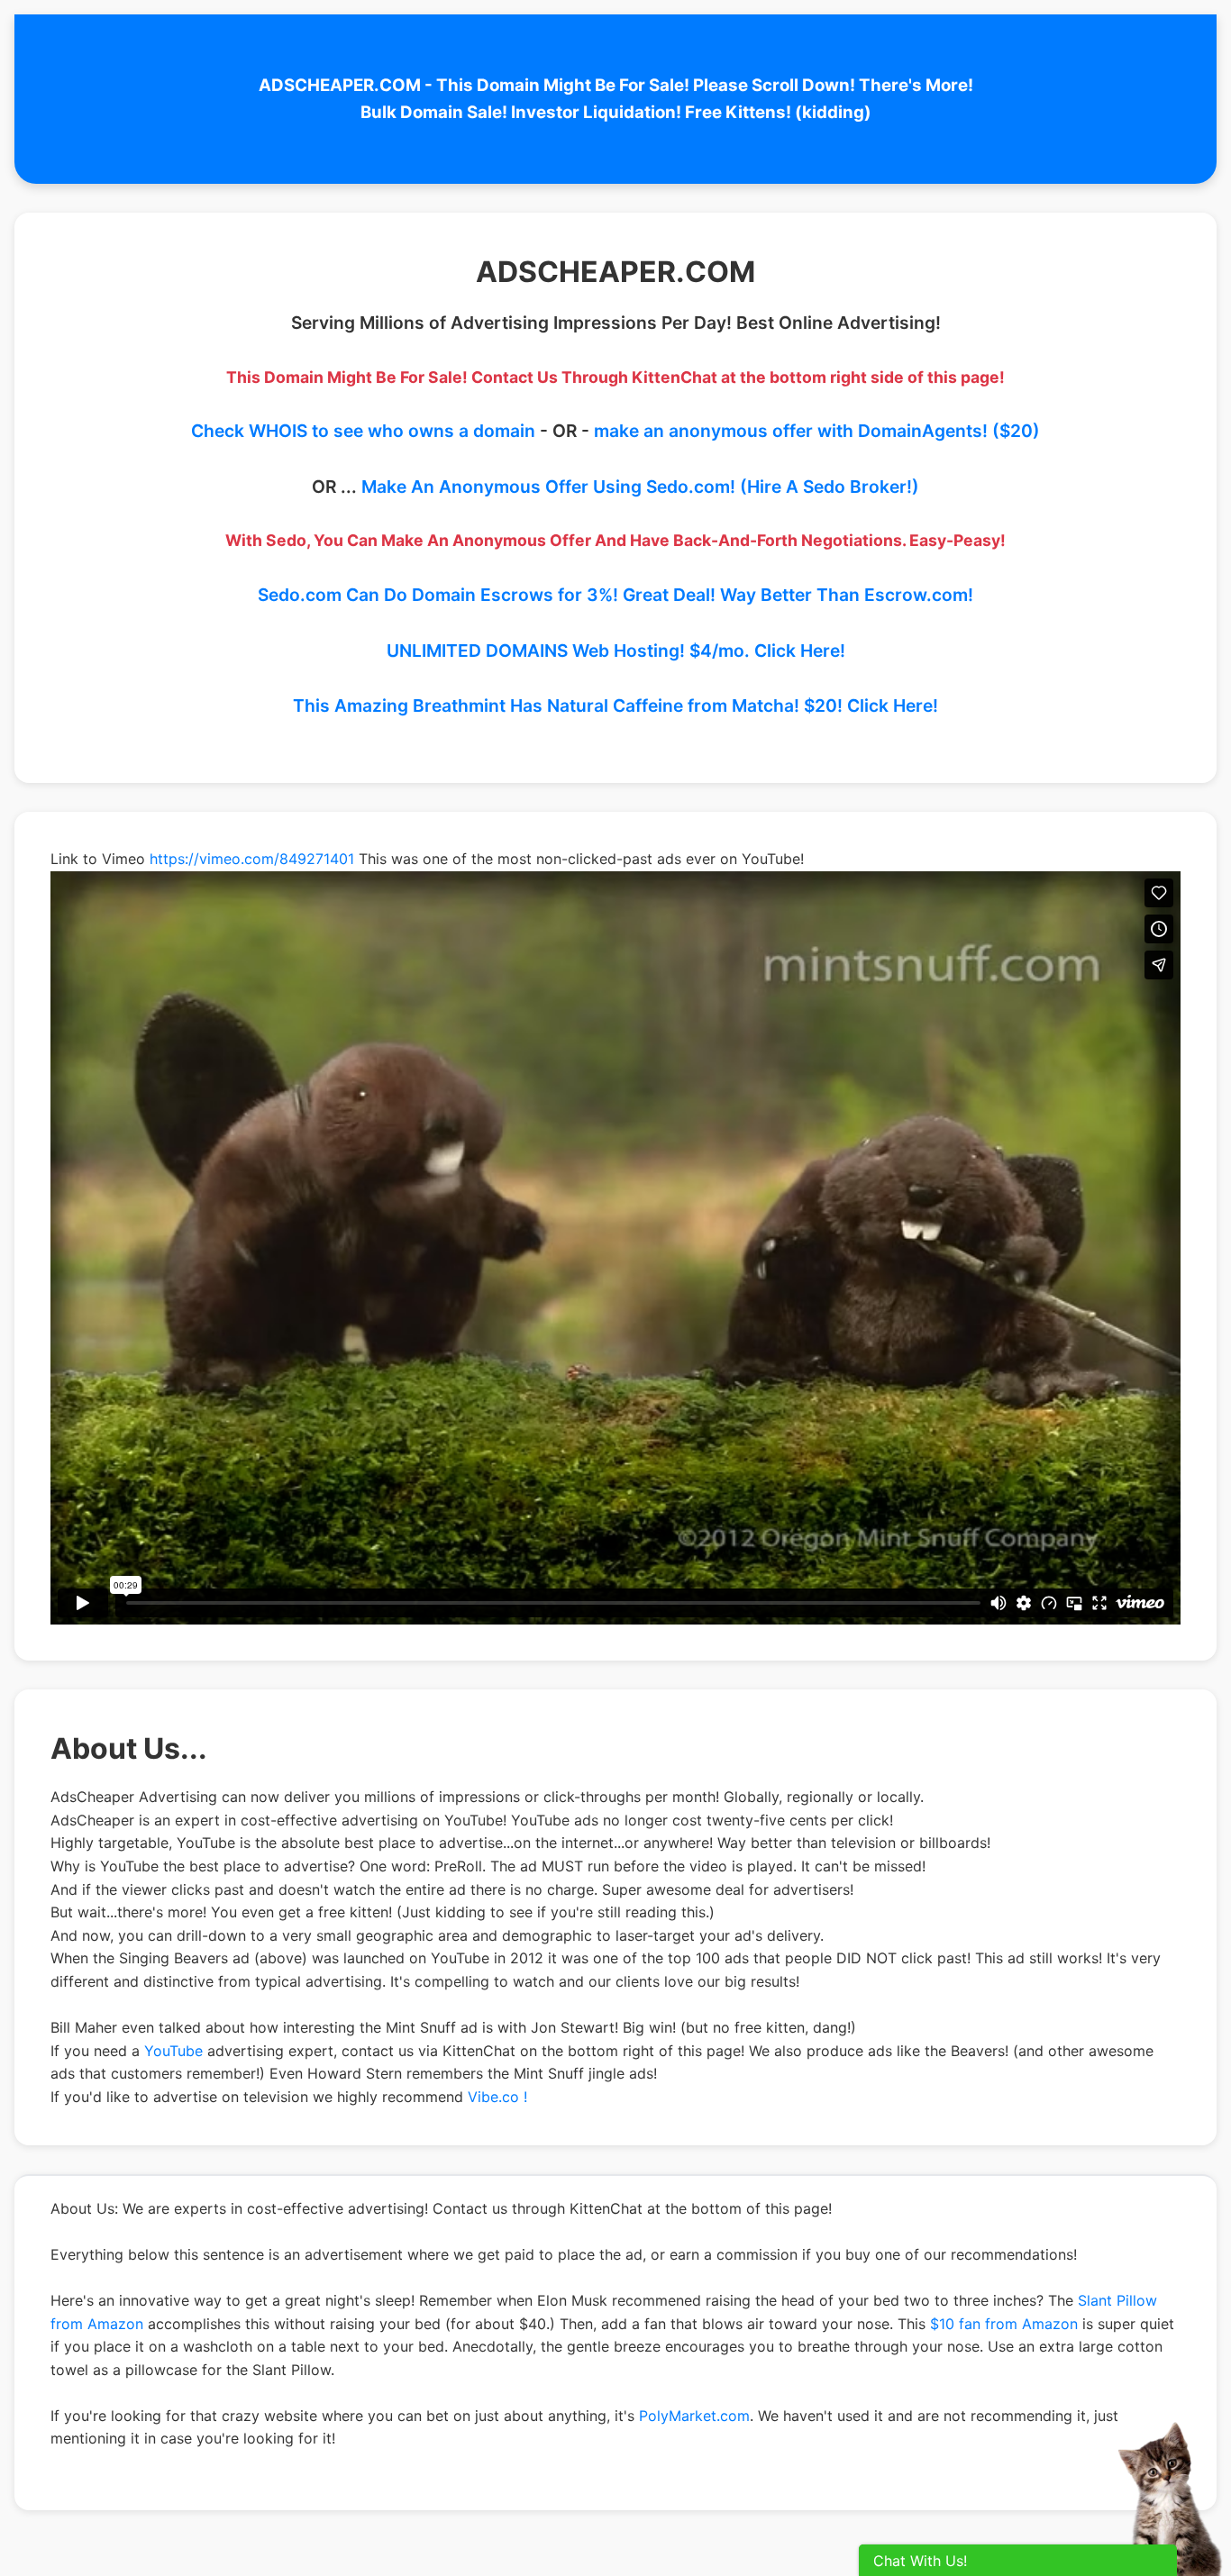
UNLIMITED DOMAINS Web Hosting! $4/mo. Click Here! (616, 651)
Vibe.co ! (497, 2097)
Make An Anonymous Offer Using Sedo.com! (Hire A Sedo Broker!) (640, 487)
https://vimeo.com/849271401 (252, 859)
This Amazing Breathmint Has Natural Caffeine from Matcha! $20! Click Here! (615, 705)
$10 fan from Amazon (1004, 2324)
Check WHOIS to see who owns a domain (363, 431)
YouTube (173, 2051)
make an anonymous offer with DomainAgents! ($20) (817, 431)
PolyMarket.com (694, 2416)
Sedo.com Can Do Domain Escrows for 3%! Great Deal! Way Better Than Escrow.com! (615, 595)
